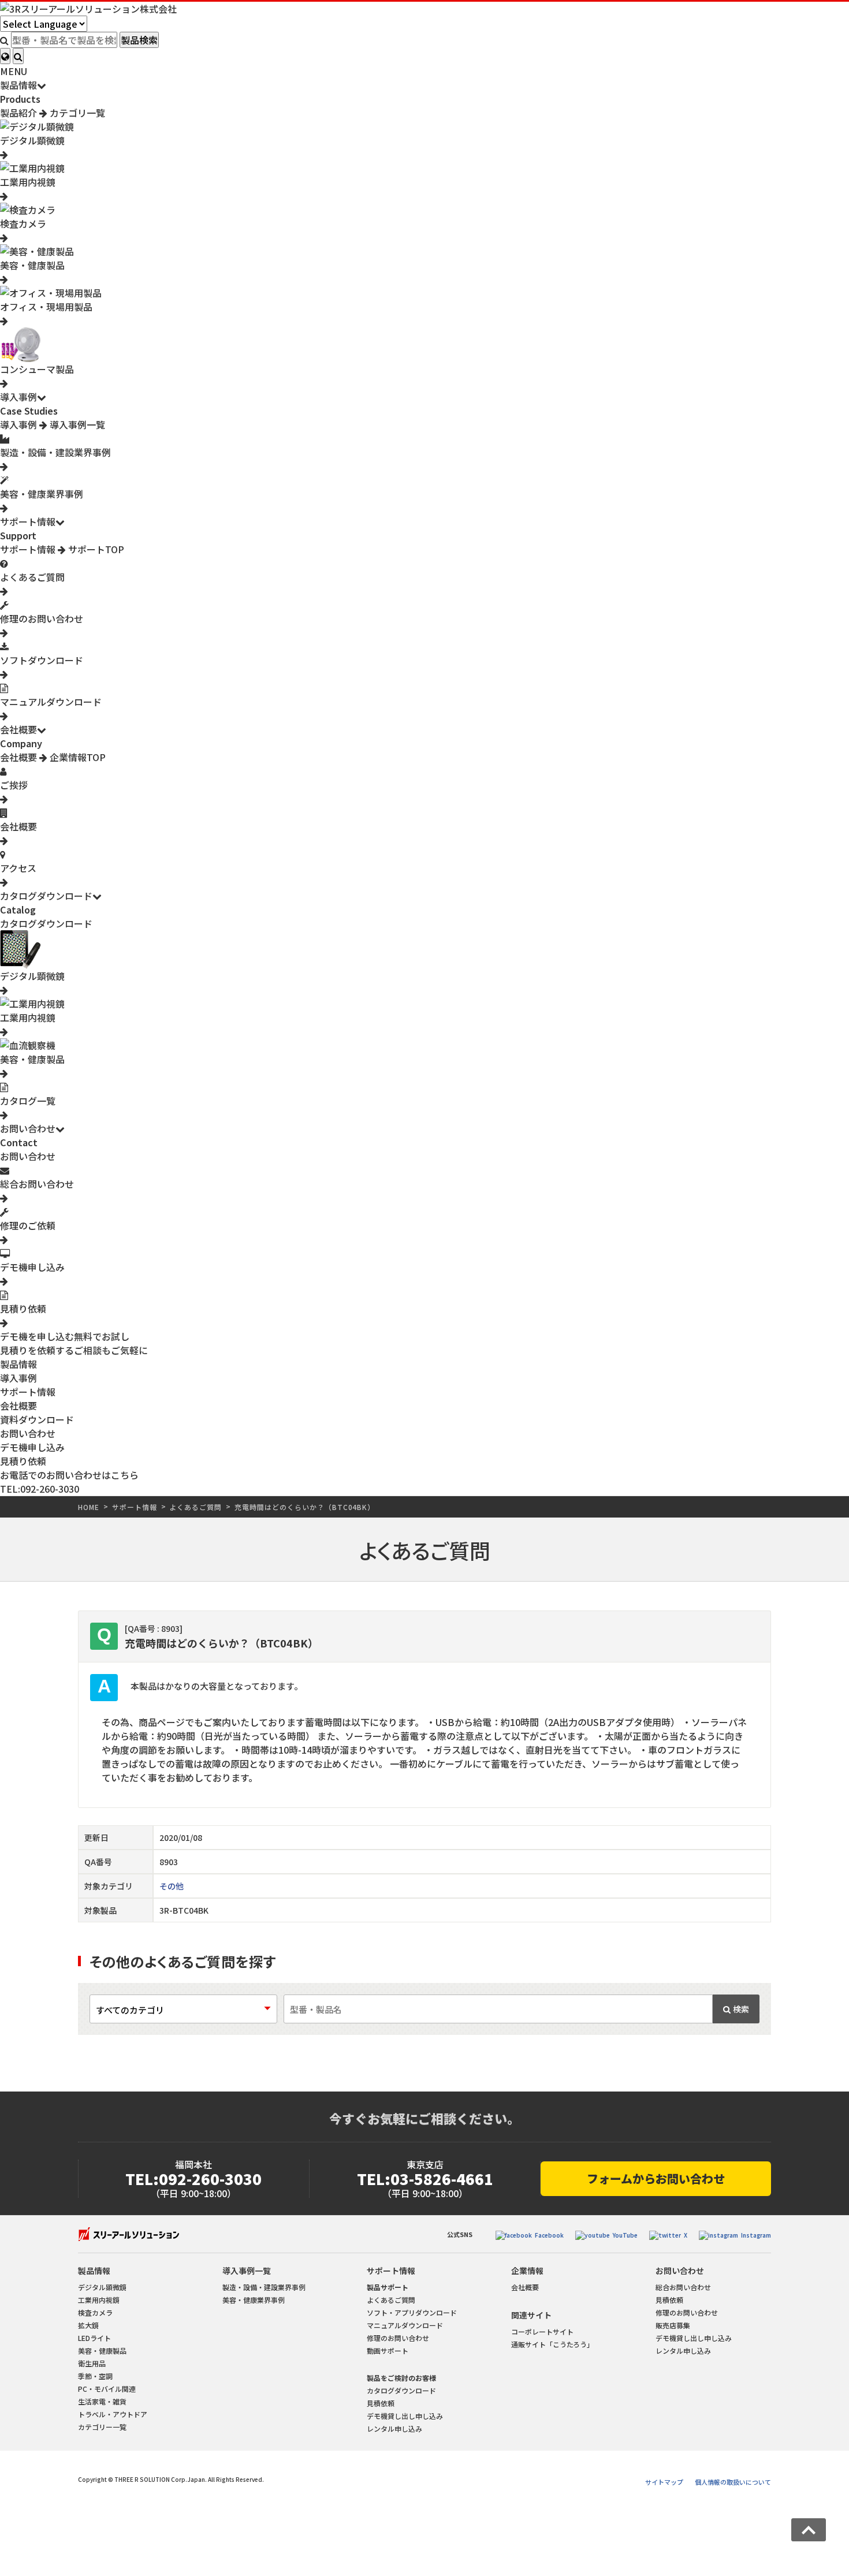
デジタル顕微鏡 (102, 2287)
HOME (89, 1507)
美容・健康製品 (102, 2351)
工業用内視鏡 (99, 2300)
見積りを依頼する (74, 1350)
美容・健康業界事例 (254, 2300)
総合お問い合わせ (683, 2287)
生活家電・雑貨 (102, 2401)
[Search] (18, 56)
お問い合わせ (28, 1128)
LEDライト (94, 2338)
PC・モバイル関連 (107, 2389)
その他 (172, 1886)
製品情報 (18, 85)
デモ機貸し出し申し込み (405, 2416)
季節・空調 (95, 2376)
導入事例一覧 (76, 424)
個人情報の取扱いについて (733, 2482)
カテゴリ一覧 (76, 113)
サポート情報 (28, 521)
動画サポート (388, 2351)
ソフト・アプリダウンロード (412, 2312)
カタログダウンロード (46, 896)
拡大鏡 (88, 2325)
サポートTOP (95, 549)
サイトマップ (664, 2482)
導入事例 (18, 397)
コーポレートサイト (542, 2331)
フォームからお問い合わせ (656, 2178)
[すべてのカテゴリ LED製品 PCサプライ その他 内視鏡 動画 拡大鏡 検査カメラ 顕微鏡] (183, 2010)
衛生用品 (92, 2363)
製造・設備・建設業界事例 (264, 2287)
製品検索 (139, 40)
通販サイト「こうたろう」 (552, 2344)
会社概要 (18, 729)
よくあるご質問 (196, 1507)
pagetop (809, 2530)
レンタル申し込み (394, 2428)
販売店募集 (673, 2325)
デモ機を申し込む (65, 1336)
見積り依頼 (23, 1461)
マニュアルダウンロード (405, 2325)
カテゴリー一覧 (102, 2427)
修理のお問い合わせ (398, 2338)
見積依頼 (381, 2403)
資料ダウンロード (37, 1419)
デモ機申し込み (32, 1447)
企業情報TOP (77, 757)
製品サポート (388, 2287)
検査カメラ (95, 2312)
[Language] (5, 56)
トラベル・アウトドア (113, 2414)
